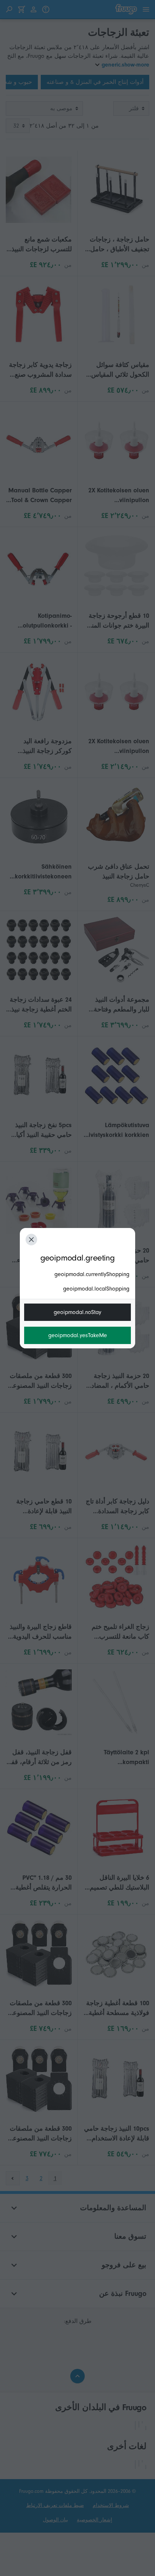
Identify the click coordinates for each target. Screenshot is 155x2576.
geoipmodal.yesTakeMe (78, 1335)
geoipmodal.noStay (77, 1312)
